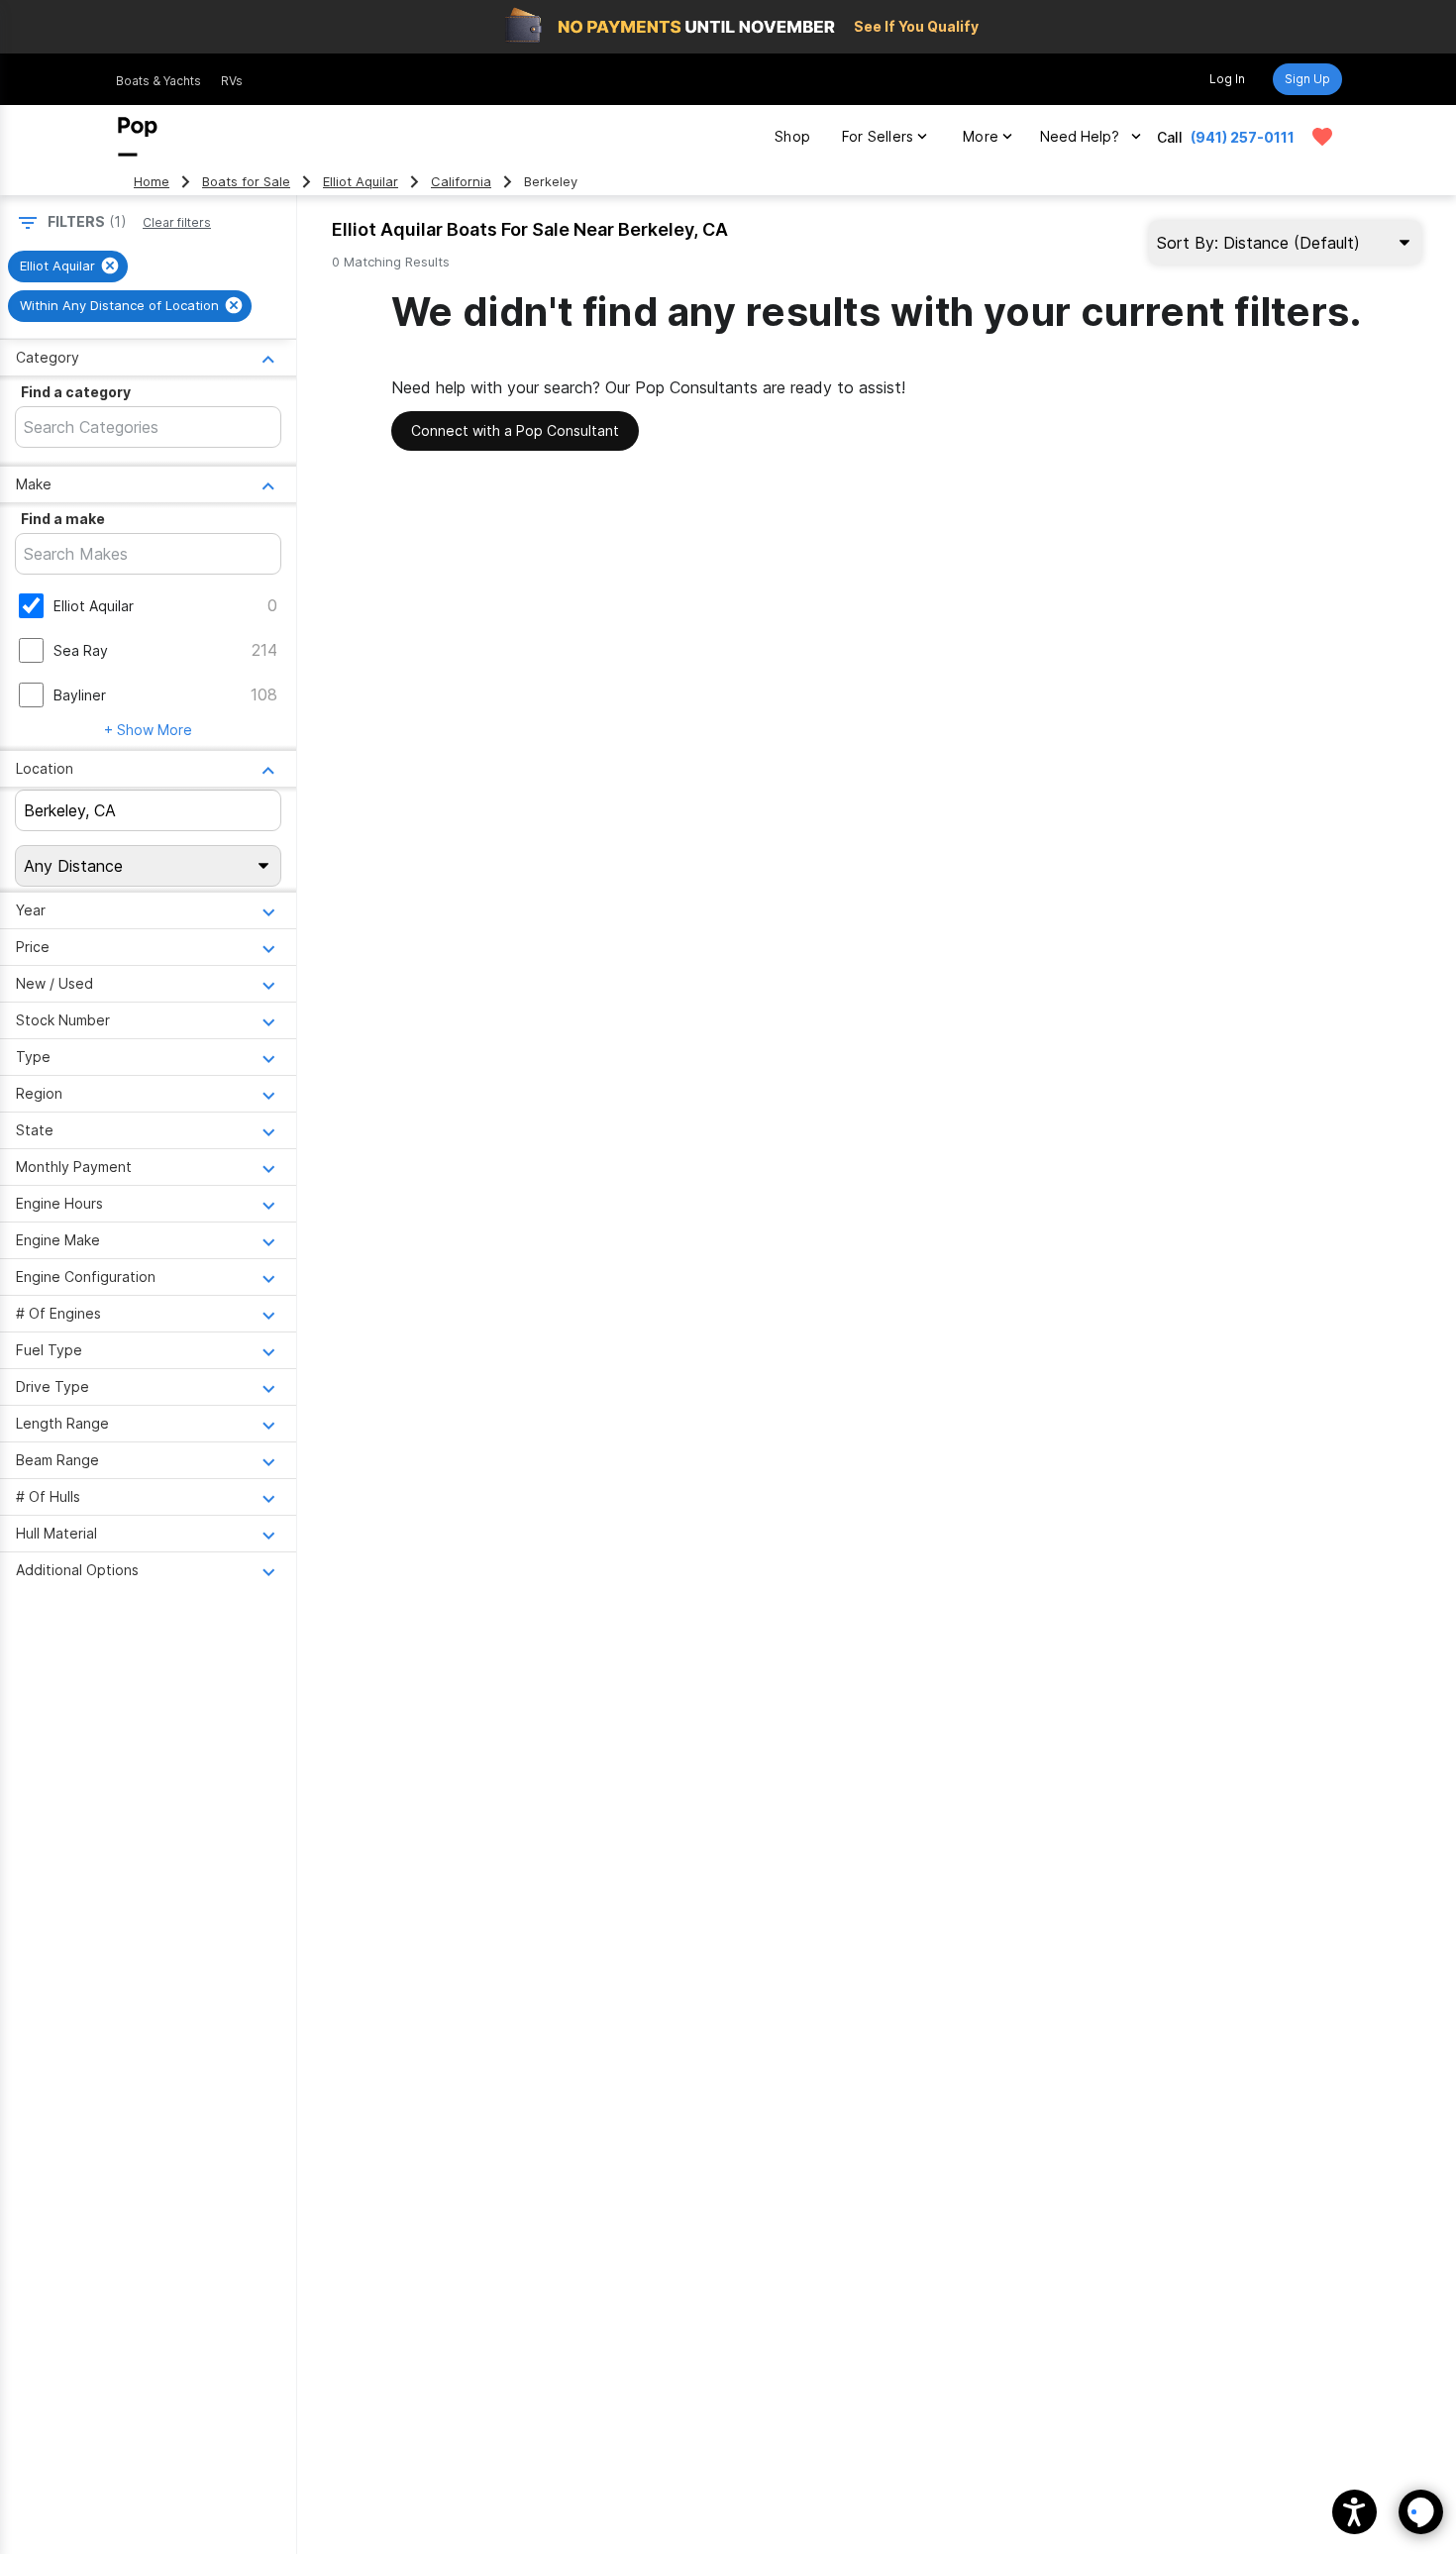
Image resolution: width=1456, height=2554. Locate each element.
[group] (68, 266)
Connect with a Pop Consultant (515, 430)
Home (152, 182)
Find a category (76, 392)
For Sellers (878, 136)
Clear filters (177, 222)
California (461, 182)
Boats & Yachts (158, 81)
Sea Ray (81, 650)
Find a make (63, 519)
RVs (232, 81)
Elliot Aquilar (361, 182)
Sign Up (1307, 79)
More (981, 136)
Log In (1227, 79)
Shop (792, 136)
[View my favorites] (1322, 137)
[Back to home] (138, 137)
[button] (1354, 2512)
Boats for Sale (246, 182)
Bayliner (80, 695)
